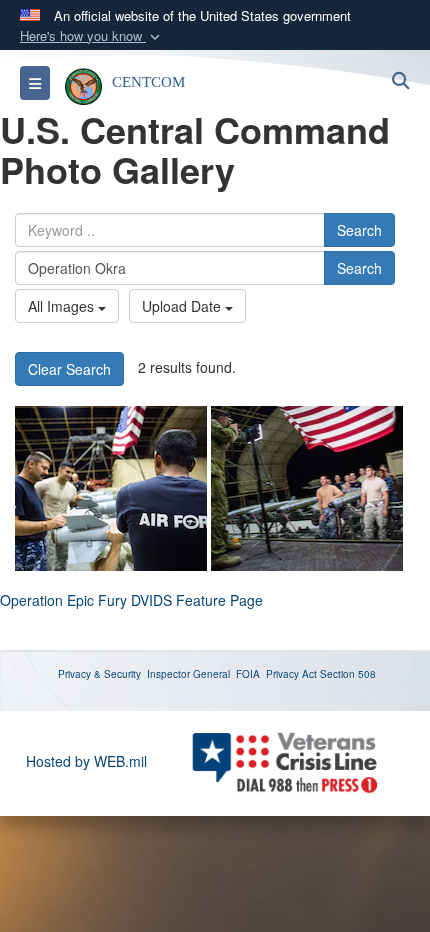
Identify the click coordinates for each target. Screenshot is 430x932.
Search (359, 230)
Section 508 (348, 674)
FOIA (248, 674)
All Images (63, 306)
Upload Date (183, 306)
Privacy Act (291, 674)
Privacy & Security (99, 674)
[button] (92, 36)
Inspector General (188, 674)
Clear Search (69, 369)
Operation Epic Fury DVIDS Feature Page (131, 600)
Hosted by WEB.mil (86, 761)
